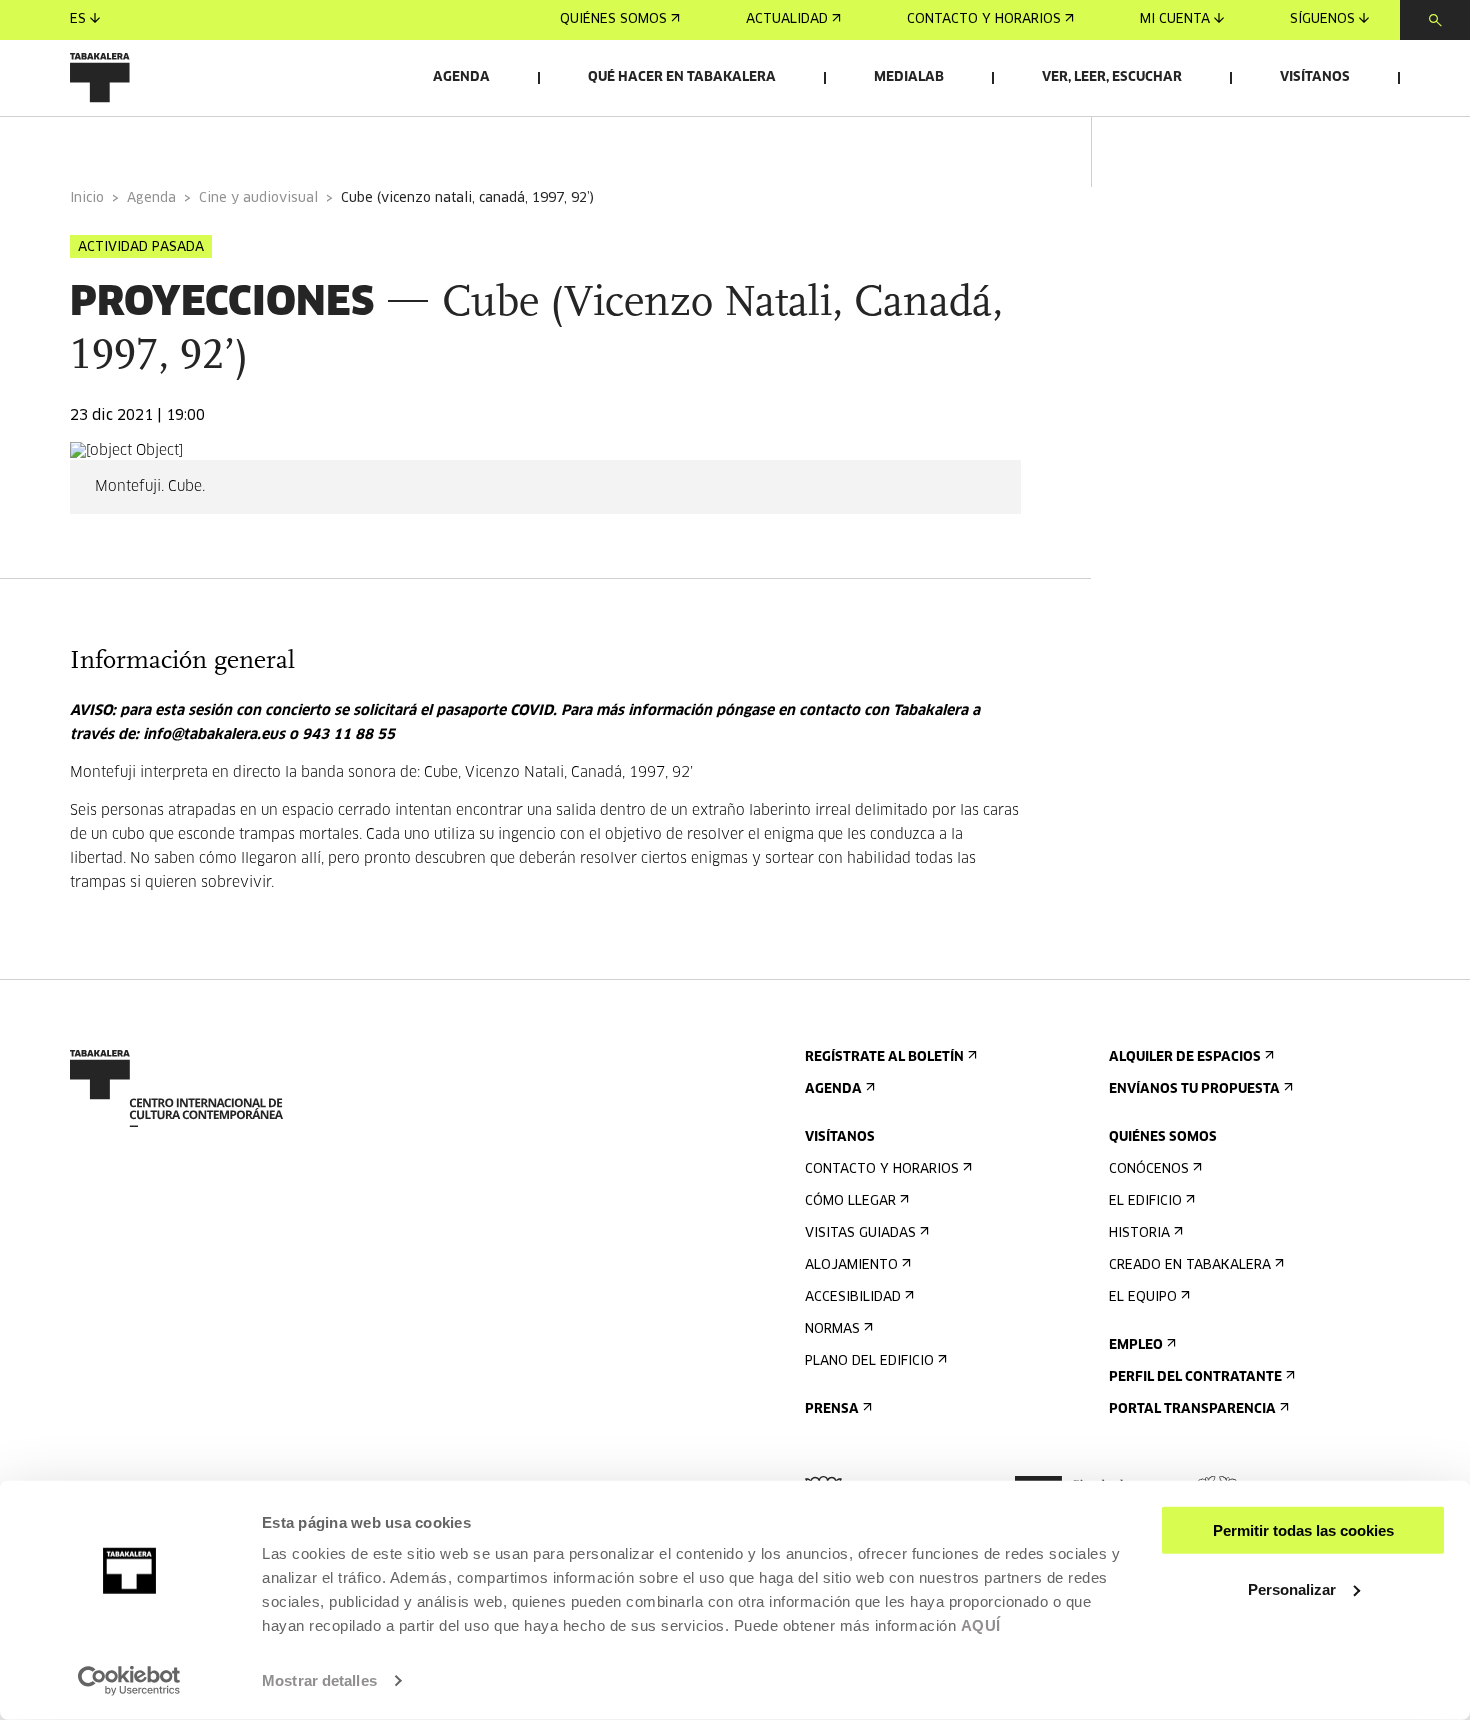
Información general (149, 143)
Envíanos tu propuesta (1194, 1089)
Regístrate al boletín (884, 1057)
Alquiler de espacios (1185, 1057)
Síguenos (1322, 19)
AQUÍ (981, 1625)
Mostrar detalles (319, 1680)
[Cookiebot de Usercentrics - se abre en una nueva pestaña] (129, 1681)
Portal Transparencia (1192, 1409)
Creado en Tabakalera (1190, 1265)
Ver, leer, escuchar (1112, 77)
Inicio (87, 198)
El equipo (1143, 1297)
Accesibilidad (853, 1297)
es (78, 19)
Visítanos (1315, 77)
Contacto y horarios (984, 19)
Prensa (832, 1409)
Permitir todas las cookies (1303, 1530)
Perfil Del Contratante (1195, 1377)
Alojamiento (851, 1265)
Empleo (1136, 1345)
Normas (832, 1329)
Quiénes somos (613, 19)
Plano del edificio (869, 1361)
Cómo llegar (850, 1201)
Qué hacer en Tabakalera (682, 77)
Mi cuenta (1175, 19)
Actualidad (787, 19)
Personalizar (1292, 1588)
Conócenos (1149, 1169)
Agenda (461, 77)
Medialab (909, 77)
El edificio (1145, 1201)
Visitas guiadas (860, 1233)
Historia (1139, 1233)
